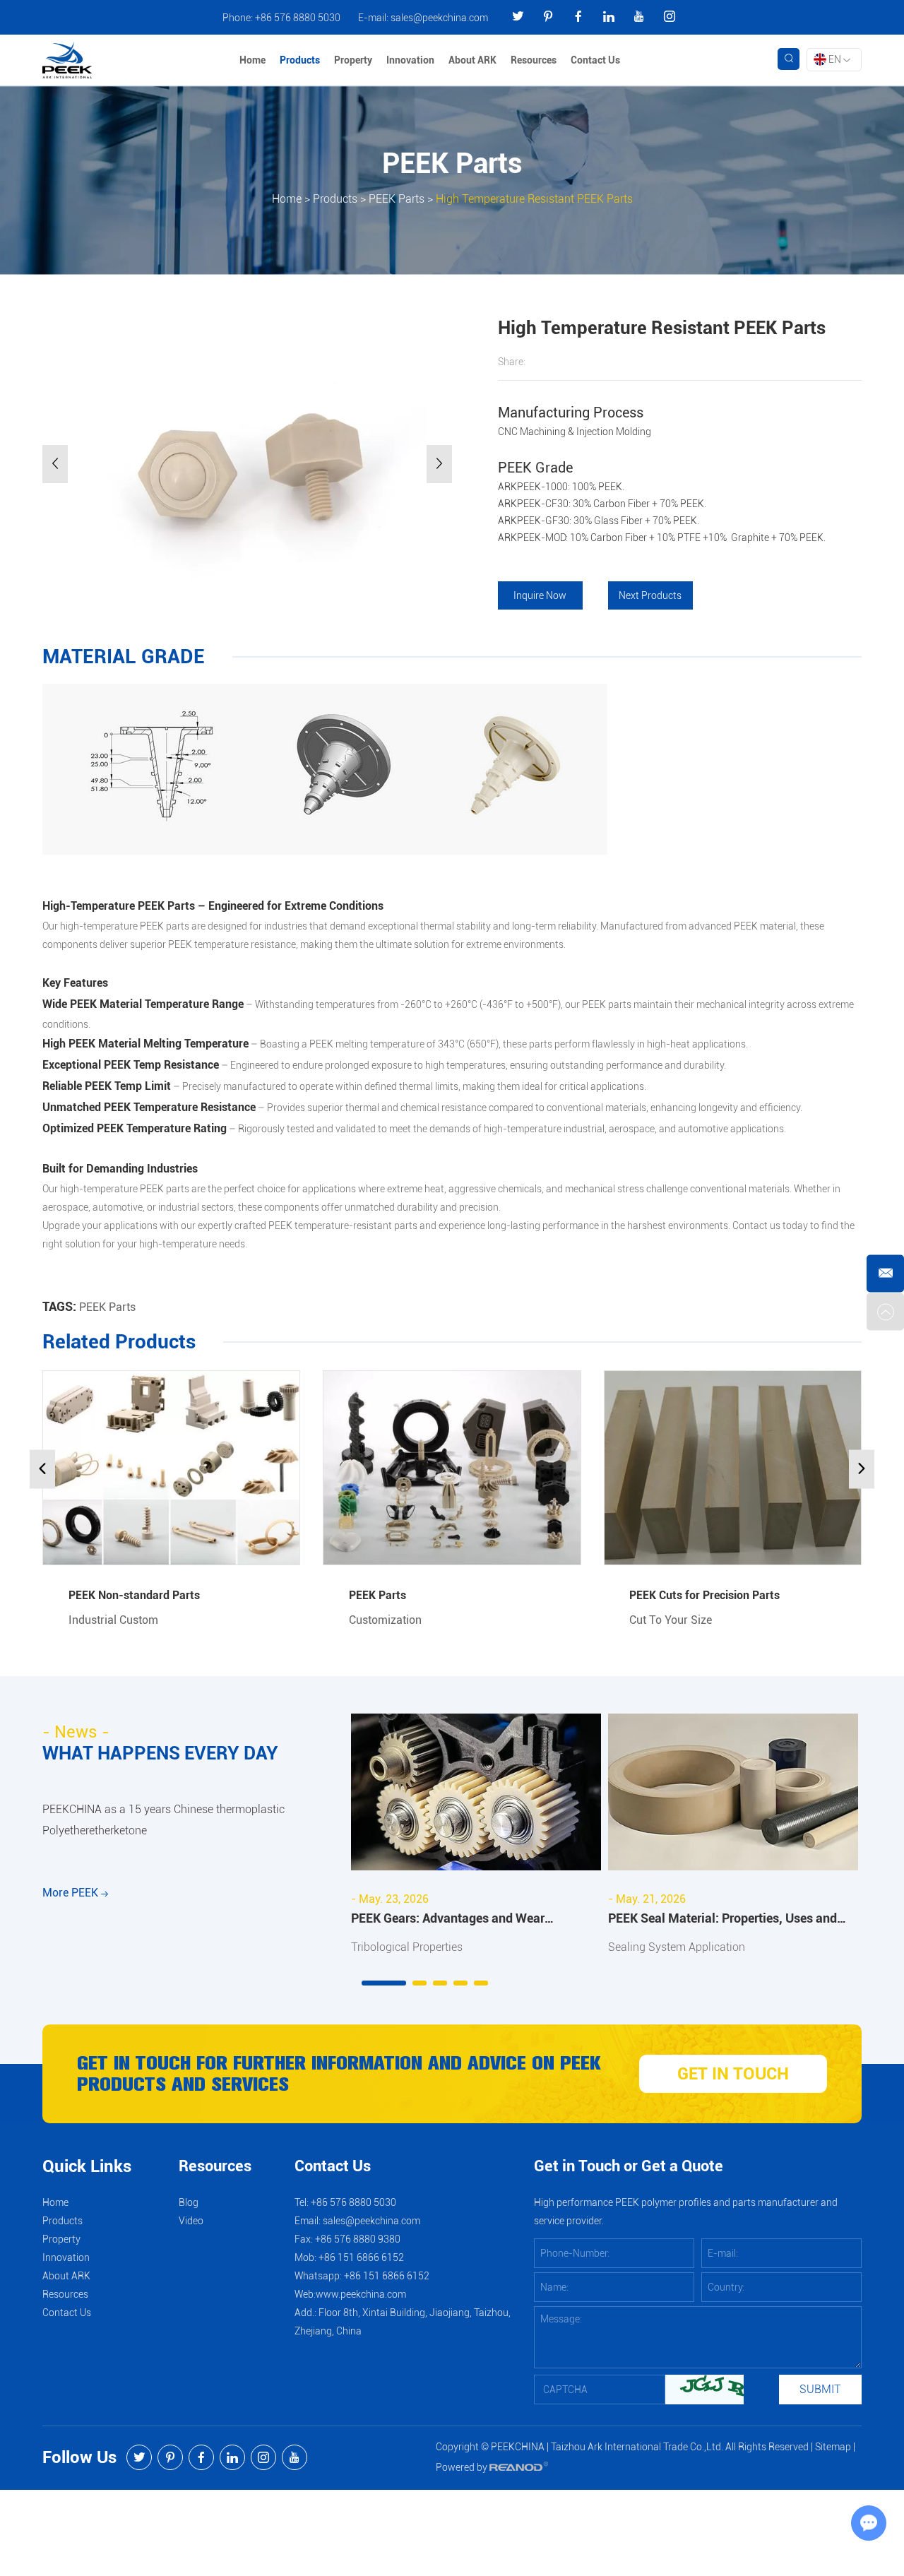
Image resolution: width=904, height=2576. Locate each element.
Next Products (650, 595)
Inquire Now (540, 595)
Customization (385, 1620)
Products (300, 60)
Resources (534, 60)
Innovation (410, 60)
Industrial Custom (113, 1620)
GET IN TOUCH (733, 2074)
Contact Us (595, 60)
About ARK (472, 60)
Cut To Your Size (671, 1620)
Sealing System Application (677, 1947)
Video (191, 2221)
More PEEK (72, 1893)
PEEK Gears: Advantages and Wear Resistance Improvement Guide (448, 1920)
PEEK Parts (397, 198)
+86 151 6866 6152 (387, 2276)
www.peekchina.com (361, 2294)
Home (252, 60)
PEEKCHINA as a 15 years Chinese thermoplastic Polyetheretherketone (163, 1820)
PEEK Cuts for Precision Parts (704, 1595)
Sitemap (833, 2447)
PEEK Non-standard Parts (134, 1595)
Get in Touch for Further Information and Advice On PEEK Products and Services (339, 2074)
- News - (76, 1732)
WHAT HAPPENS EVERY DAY (160, 1753)
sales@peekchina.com (439, 18)
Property (353, 60)
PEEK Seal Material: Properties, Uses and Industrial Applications (722, 1920)
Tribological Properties (407, 1947)
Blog (189, 2202)
